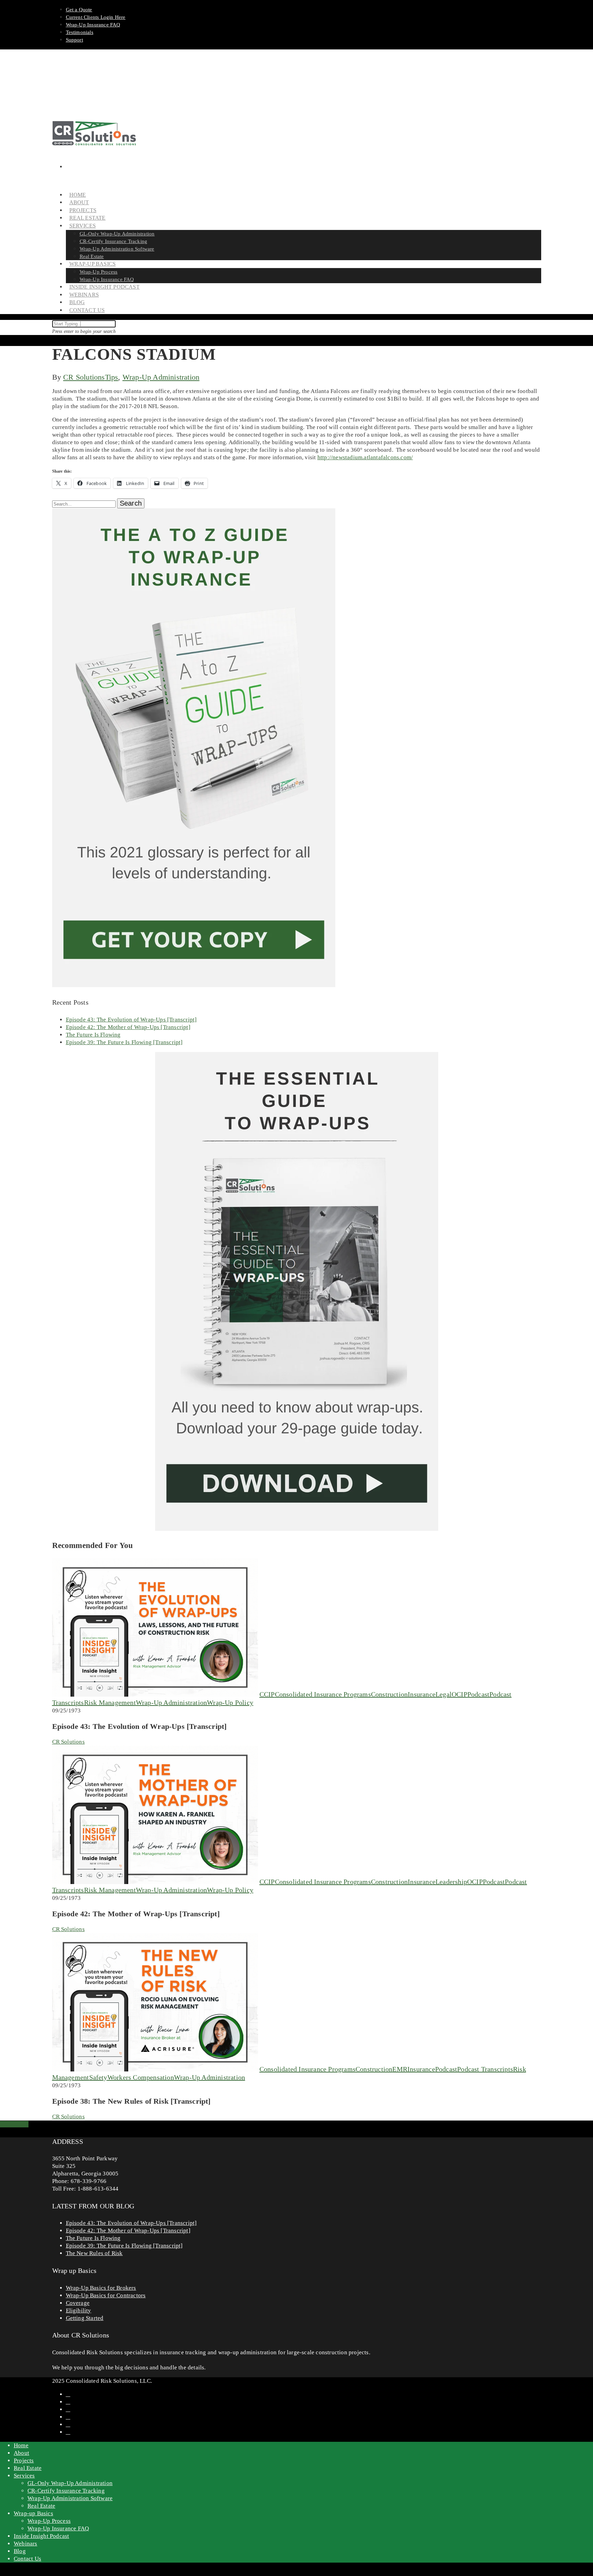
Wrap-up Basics (33, 2513)
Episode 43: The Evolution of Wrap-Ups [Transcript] (131, 1020)
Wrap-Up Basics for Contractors (106, 2295)
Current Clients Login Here (96, 17)
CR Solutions (84, 377)
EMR (400, 2069)
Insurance (422, 1694)
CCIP (267, 1694)
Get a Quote (79, 10)
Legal (444, 1694)
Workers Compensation (141, 2077)
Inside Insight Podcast (104, 287)
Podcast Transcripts (485, 2069)
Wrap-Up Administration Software (117, 249)
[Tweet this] (9, 2124)
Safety (98, 2077)
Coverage (78, 2303)
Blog (20, 2551)
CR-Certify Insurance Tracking (114, 241)
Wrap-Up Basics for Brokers (101, 2288)
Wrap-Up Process (99, 272)
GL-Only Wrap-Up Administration (117, 234)
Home (21, 2445)
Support (74, 40)
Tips (112, 377)
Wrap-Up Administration (161, 377)
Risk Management (110, 1702)
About (21, 2453)
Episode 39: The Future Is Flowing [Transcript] (124, 1042)
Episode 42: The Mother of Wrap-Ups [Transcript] (128, 1027)
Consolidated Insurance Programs (323, 1694)
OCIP (460, 1694)
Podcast (478, 1694)
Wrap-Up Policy (230, 1702)
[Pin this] (26, 2124)
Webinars (26, 2544)
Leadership (451, 1882)
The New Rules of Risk (94, 2253)
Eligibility (79, 2311)
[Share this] (3, 2124)
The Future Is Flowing (93, 1035)
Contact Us (87, 310)
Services (24, 2476)
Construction (389, 1694)
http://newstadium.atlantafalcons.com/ (365, 457)
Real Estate (28, 2468)
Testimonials (80, 32)
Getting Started (85, 2318)
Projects (24, 2461)
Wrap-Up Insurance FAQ (93, 25)
